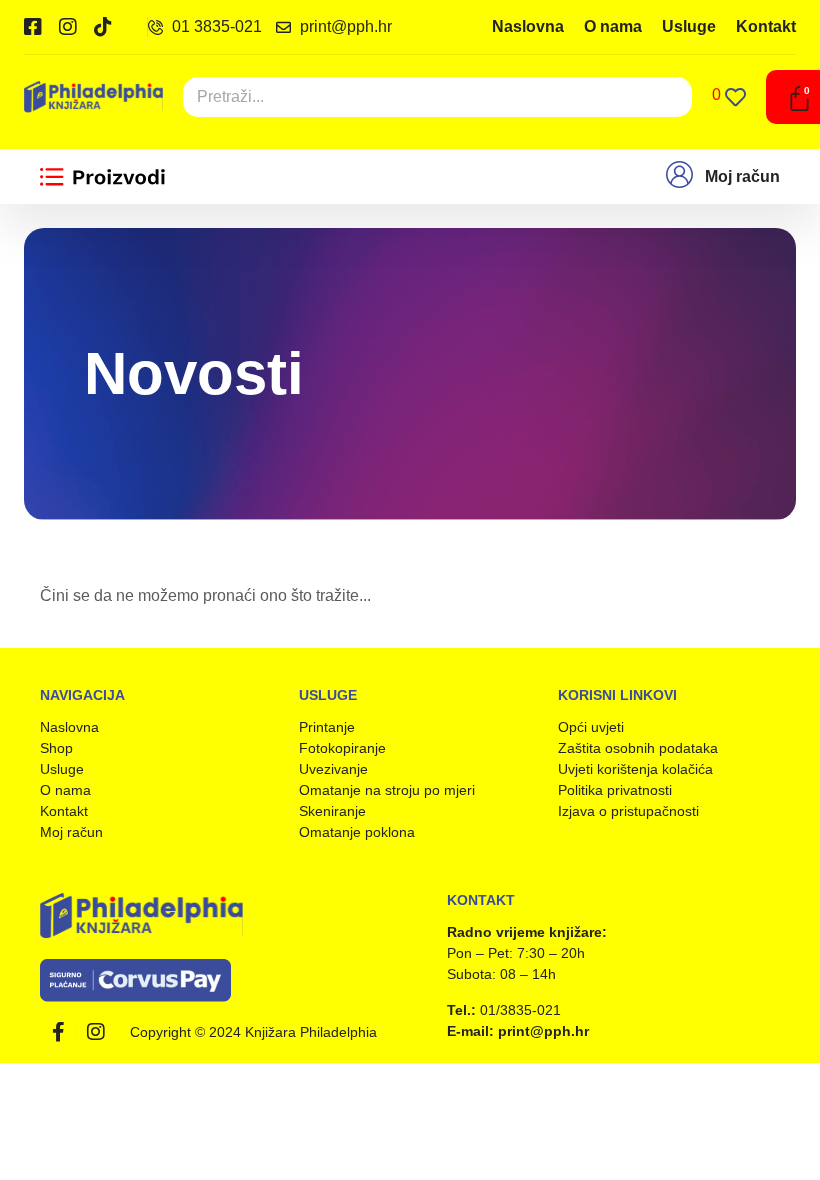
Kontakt (766, 26)
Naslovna (528, 26)
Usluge (689, 26)
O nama (613, 26)
